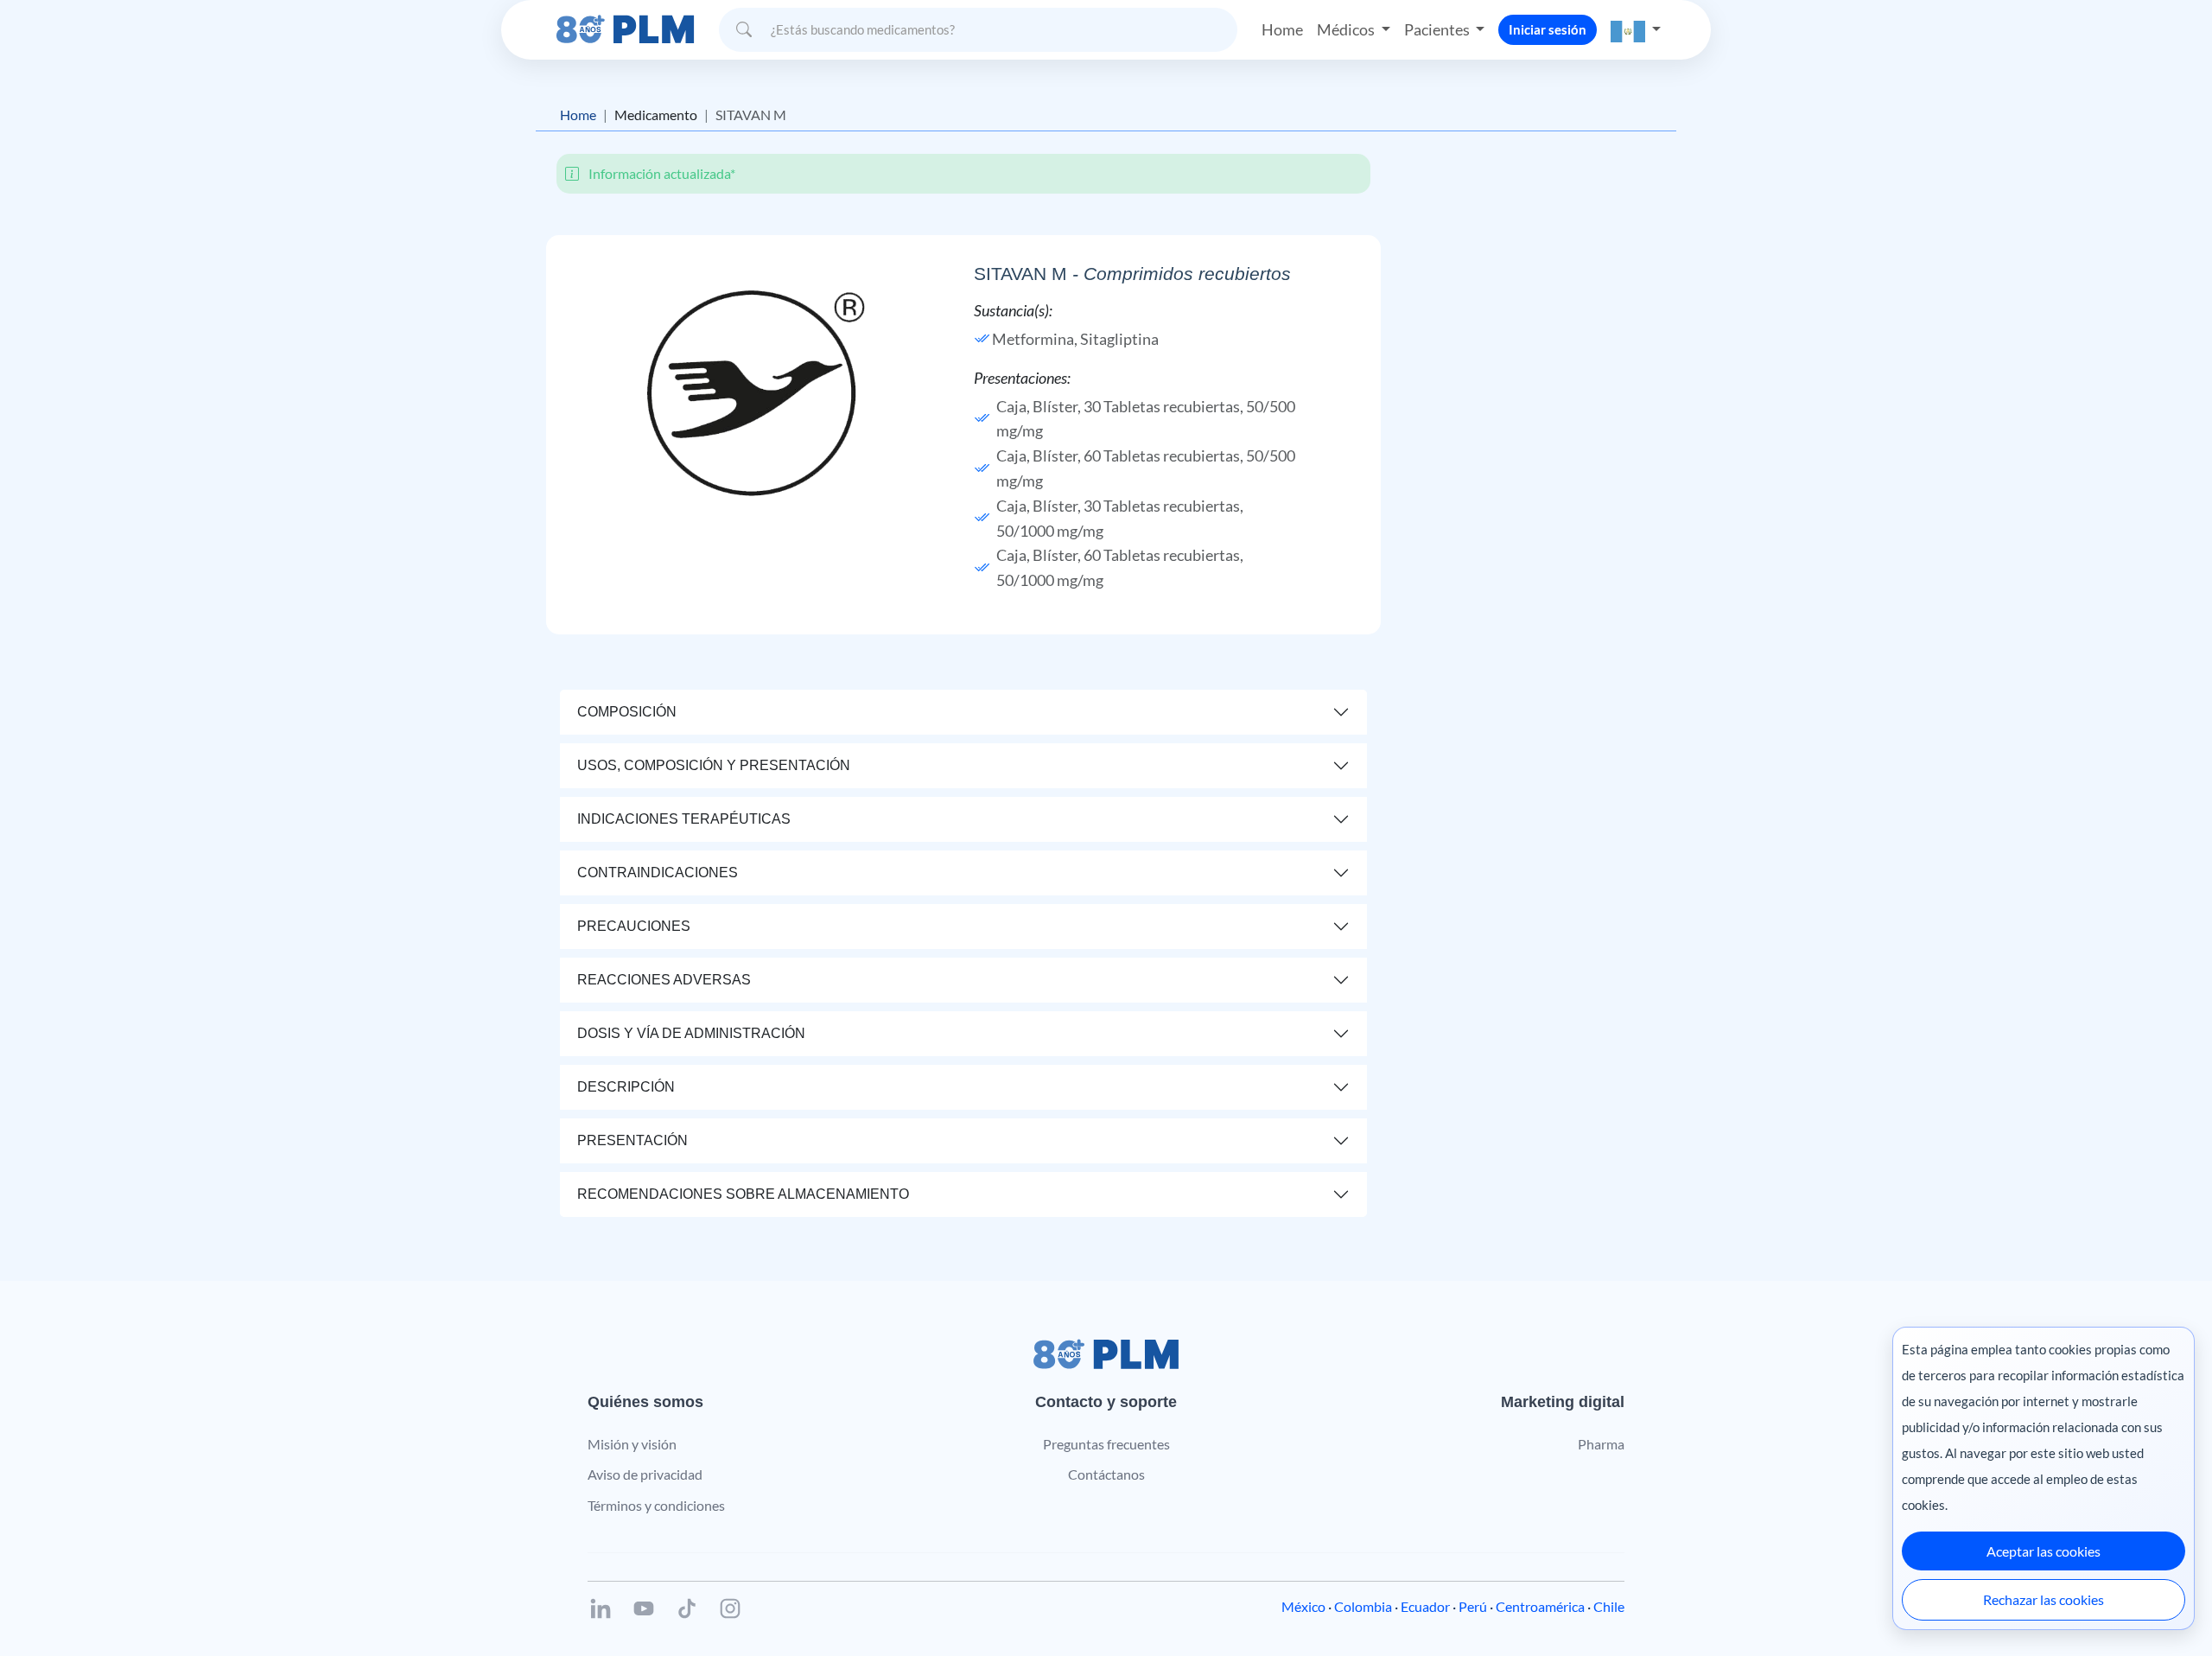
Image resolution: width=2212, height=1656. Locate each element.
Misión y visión (632, 1444)
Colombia (1363, 1606)
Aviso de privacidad (645, 1474)
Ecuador (1425, 1606)
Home (1282, 29)
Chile (1609, 1606)
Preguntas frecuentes (1106, 1444)
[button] (1636, 30)
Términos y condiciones (656, 1505)
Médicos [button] (1347, 29)
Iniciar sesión (1548, 29)
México (1303, 1606)
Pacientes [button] (1438, 29)
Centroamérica (1540, 1606)
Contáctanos (1106, 1474)
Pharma (1601, 1444)
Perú (1473, 1606)
